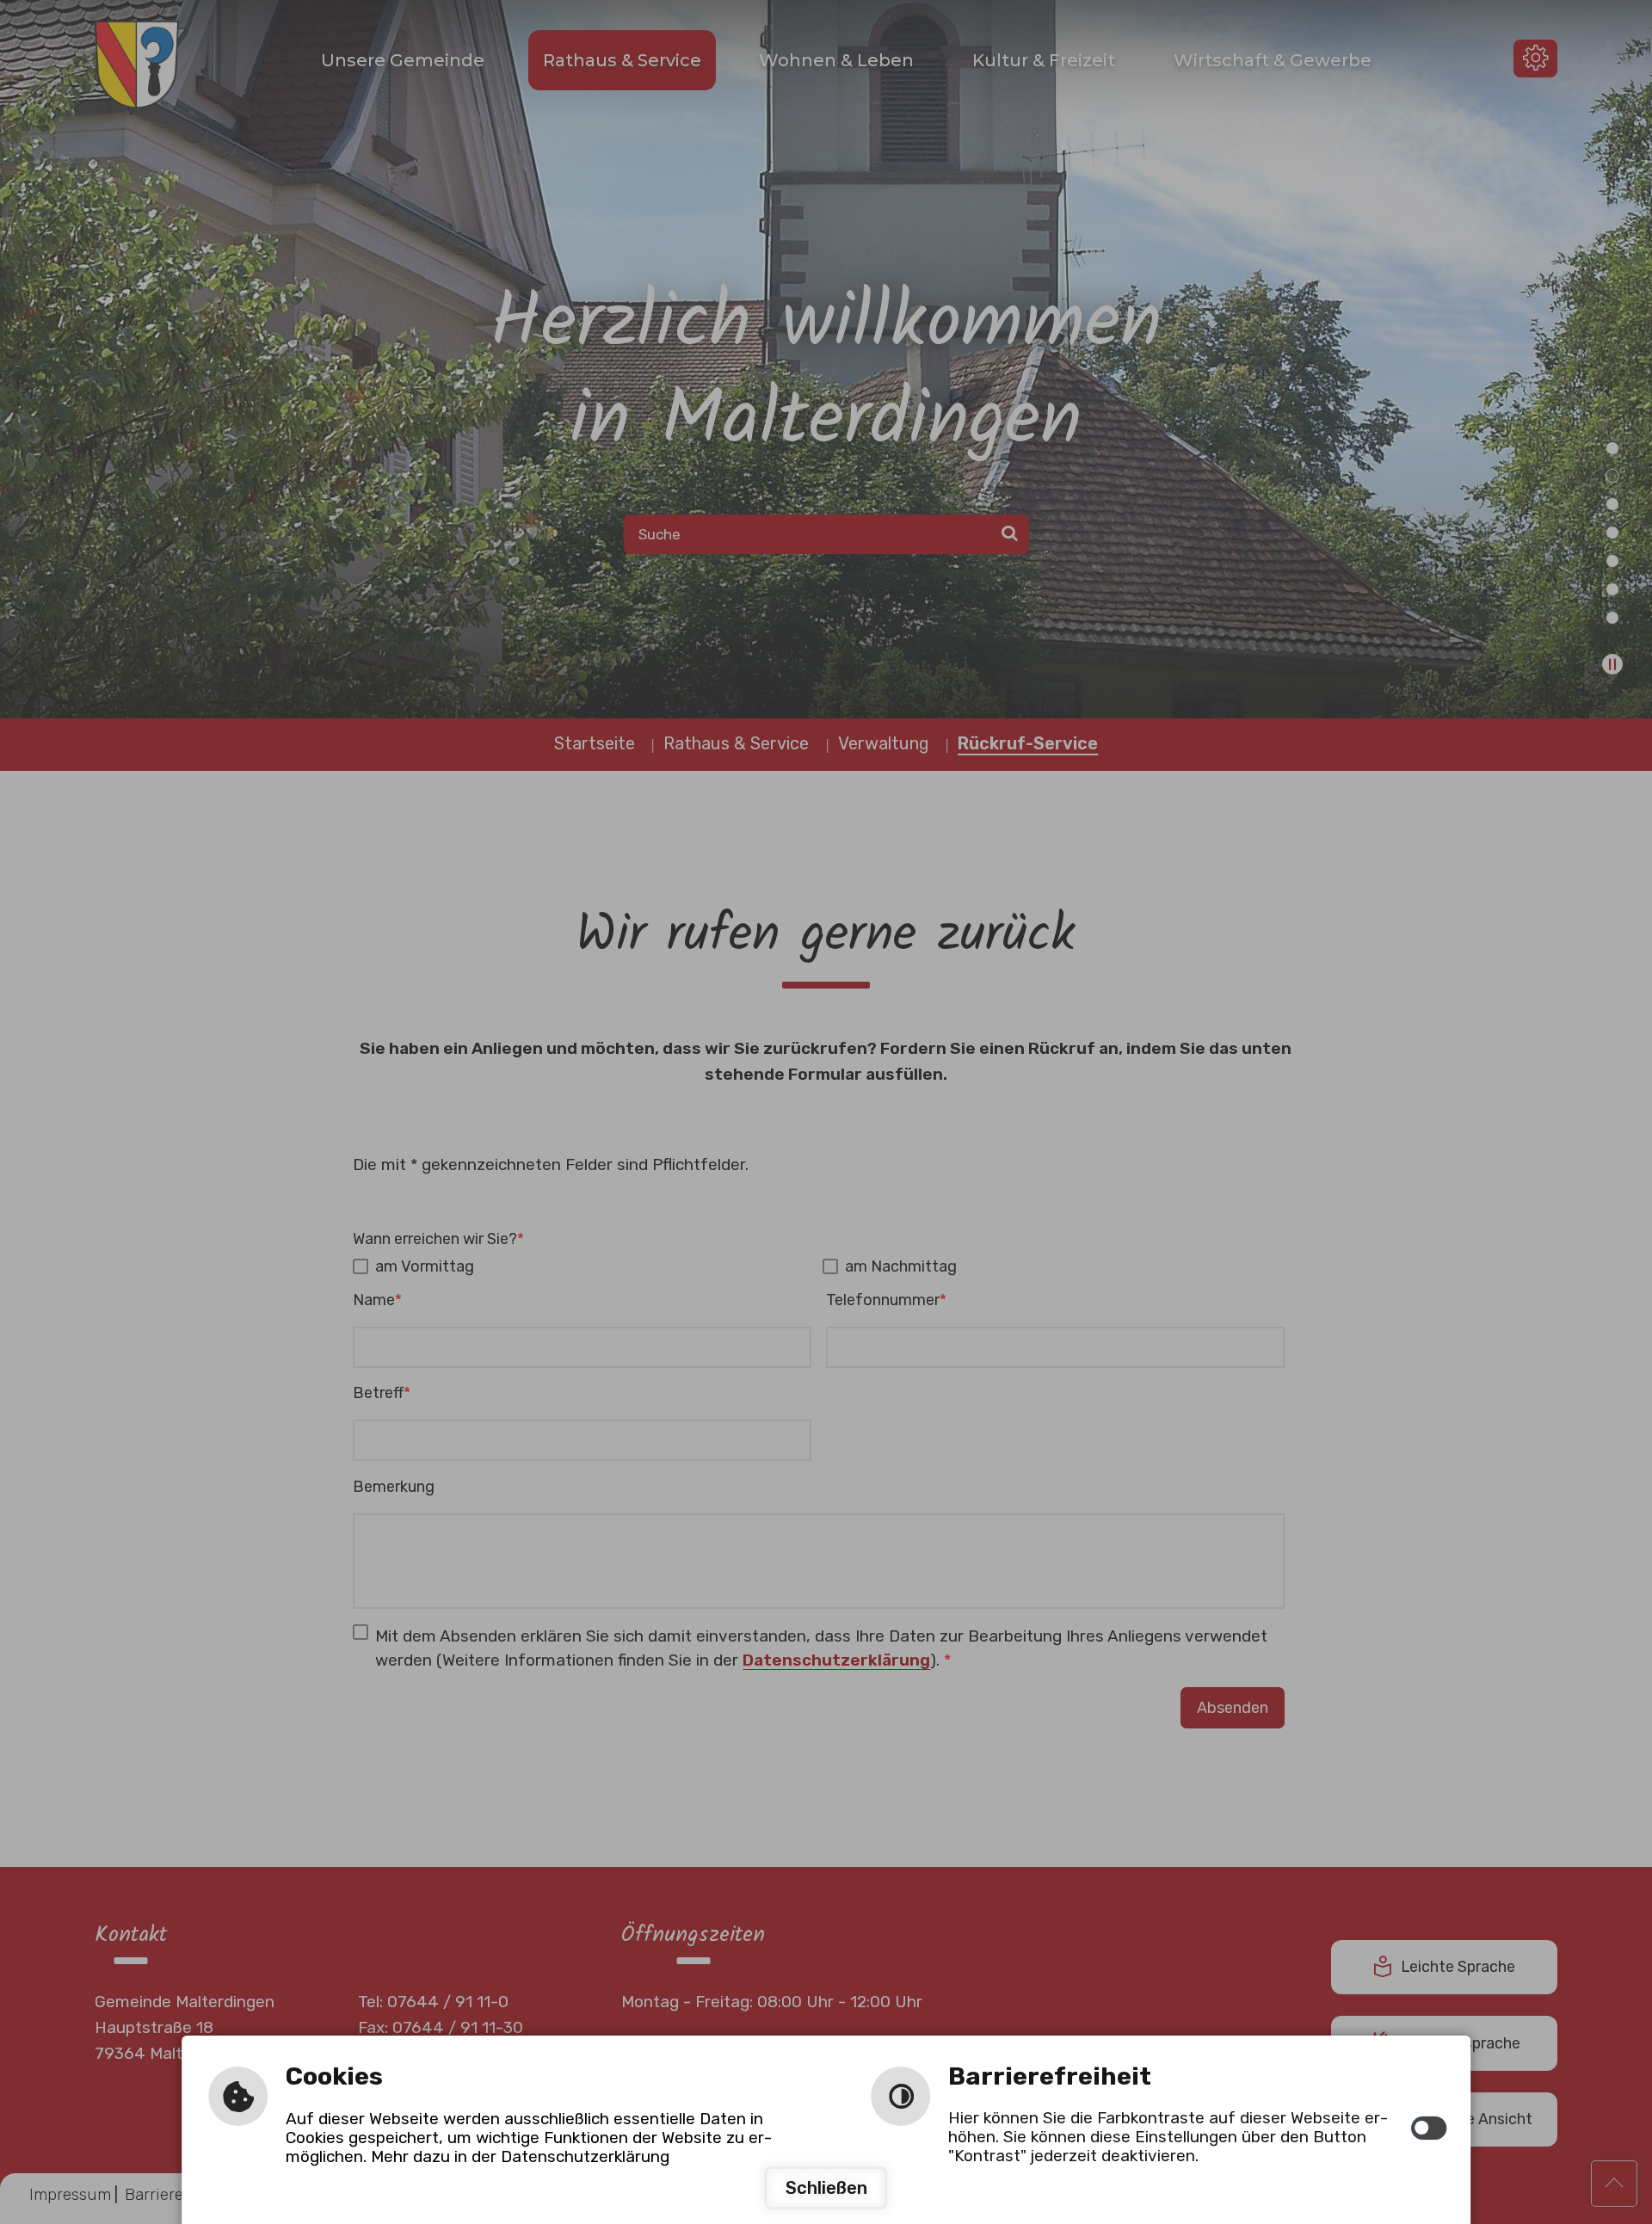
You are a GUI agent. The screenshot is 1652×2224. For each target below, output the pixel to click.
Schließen (826, 2188)
